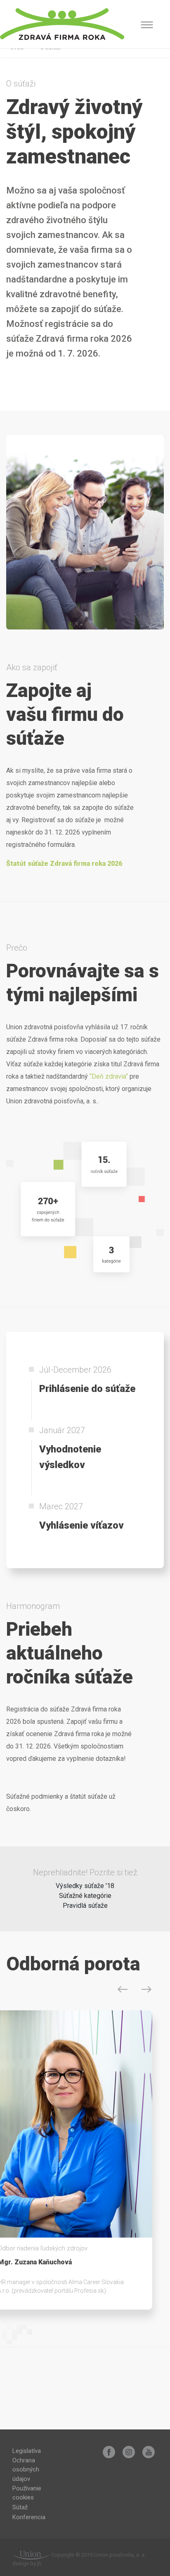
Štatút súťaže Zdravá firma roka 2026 (64, 864)
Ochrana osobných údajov (26, 2470)
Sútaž (20, 2507)
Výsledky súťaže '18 (85, 1886)
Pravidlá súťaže (85, 1906)
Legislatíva (27, 2451)
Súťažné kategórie (85, 1896)
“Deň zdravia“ (109, 1076)
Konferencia (29, 2517)
